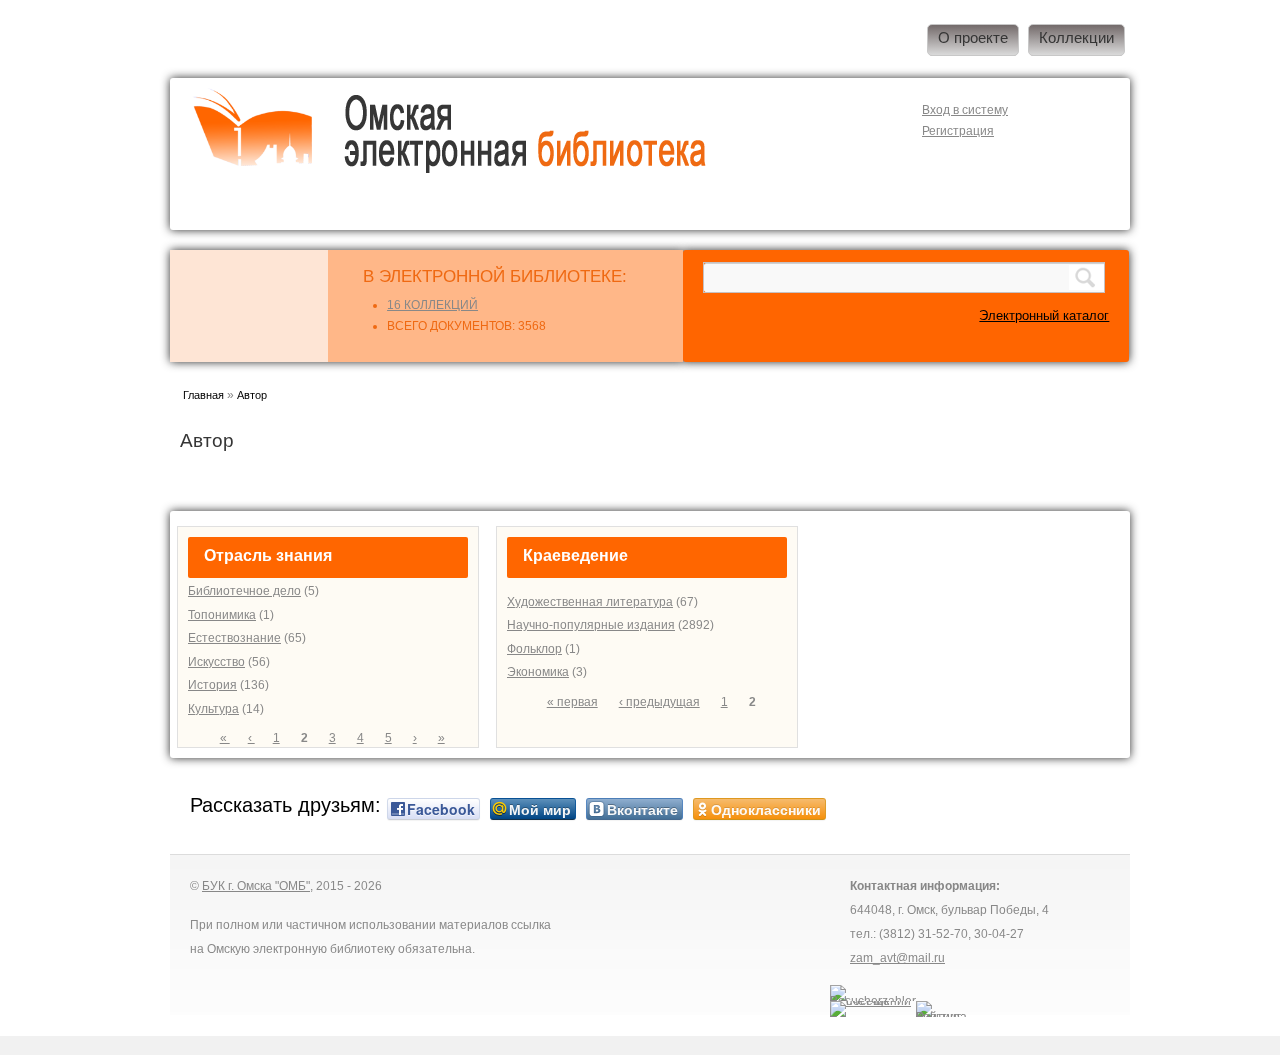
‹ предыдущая (659, 702)
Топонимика (222, 615)
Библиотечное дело (244, 591)
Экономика (538, 672)
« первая (572, 702)
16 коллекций (432, 305)
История (212, 685)
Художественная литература (590, 602)
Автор (252, 395)
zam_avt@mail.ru (897, 958)
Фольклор (534, 649)
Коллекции (1076, 38)
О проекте (973, 38)
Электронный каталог (1044, 315)
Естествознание (234, 638)
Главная (203, 395)
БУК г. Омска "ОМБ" (256, 886)
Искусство (216, 662)
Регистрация (958, 131)
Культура (213, 709)
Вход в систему (965, 110)
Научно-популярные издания (591, 625)
